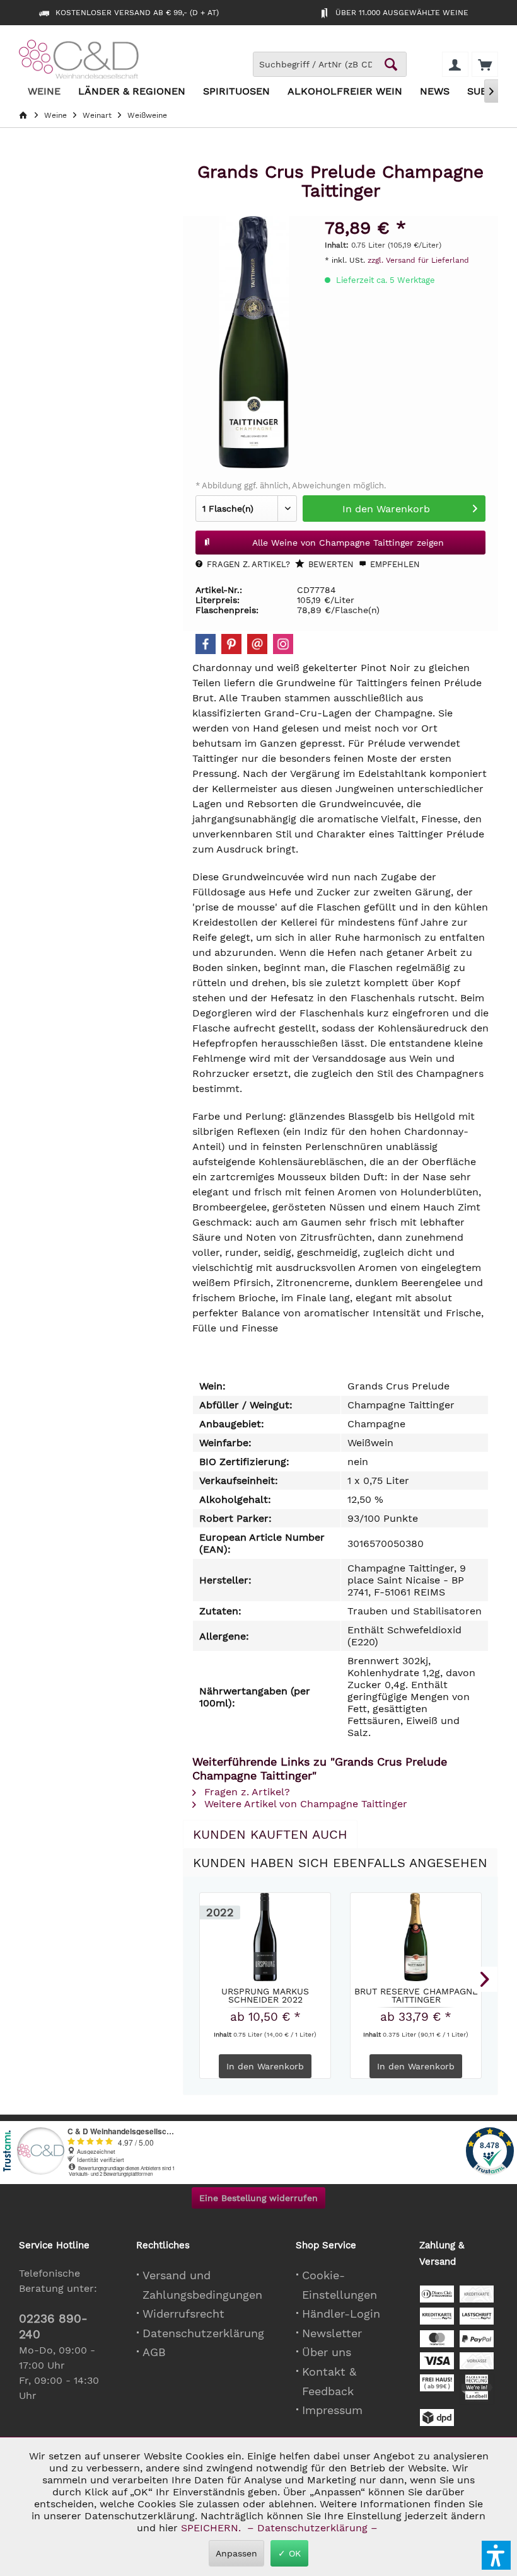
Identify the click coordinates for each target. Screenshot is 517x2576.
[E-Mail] (257, 644)
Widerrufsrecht (183, 2314)
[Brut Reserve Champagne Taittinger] (416, 1937)
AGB (154, 2352)
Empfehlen (394, 564)
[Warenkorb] (485, 64)
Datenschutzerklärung (203, 2333)
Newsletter (332, 2333)
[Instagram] (283, 644)
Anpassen (236, 2553)
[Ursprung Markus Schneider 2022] (265, 1937)
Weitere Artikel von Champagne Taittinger (304, 1804)
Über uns (327, 2352)
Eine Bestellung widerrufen (258, 2198)
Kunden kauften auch (270, 1834)
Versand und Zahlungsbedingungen (202, 2285)
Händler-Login (341, 2314)
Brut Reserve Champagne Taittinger (416, 1995)
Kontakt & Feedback (329, 2381)
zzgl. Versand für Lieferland (418, 260)
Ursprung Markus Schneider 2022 (265, 1995)
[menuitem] (485, 64)
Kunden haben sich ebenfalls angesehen (340, 1863)
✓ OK (289, 2553)
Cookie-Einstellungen (340, 2285)
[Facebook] (206, 644)
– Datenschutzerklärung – (312, 2528)
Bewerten (330, 564)
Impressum (332, 2410)
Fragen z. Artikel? (247, 564)
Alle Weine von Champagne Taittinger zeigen (348, 543)
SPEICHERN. (212, 2528)
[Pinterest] (231, 644)
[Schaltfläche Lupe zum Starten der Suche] (391, 64)
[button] (496, 2555)
